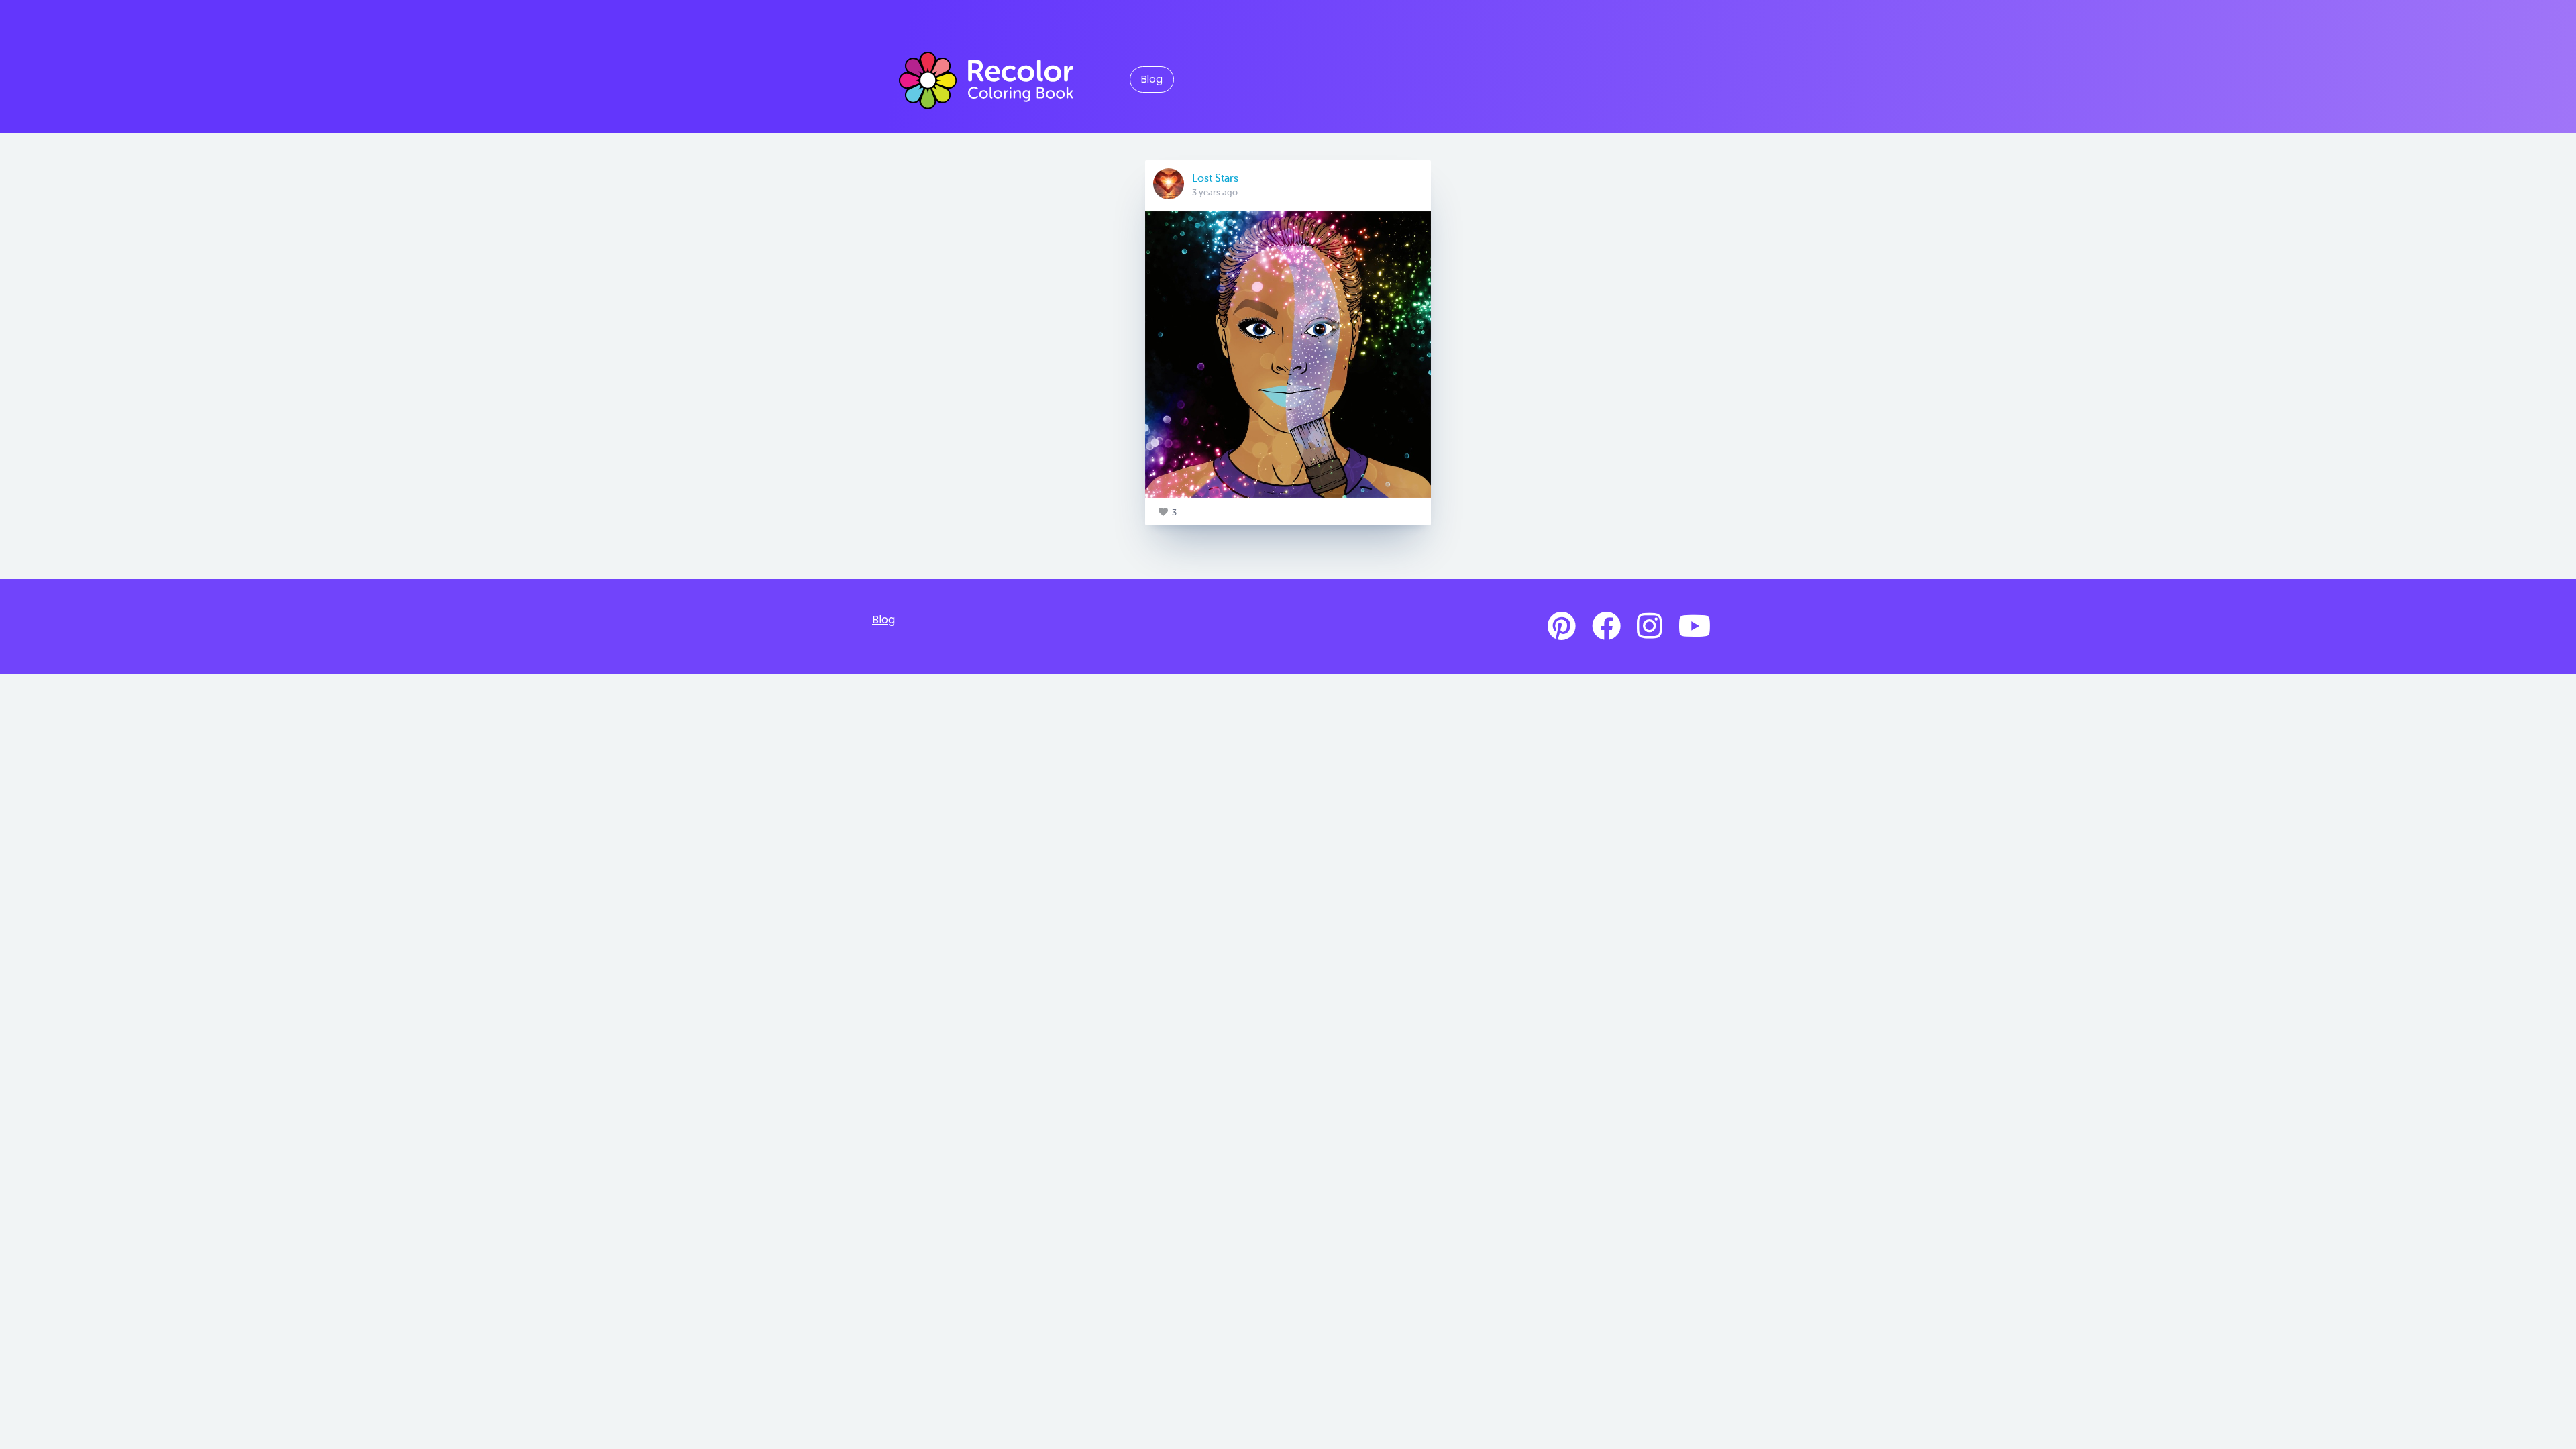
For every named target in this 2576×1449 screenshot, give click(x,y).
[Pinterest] (1562, 627)
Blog (1152, 79)
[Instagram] (1650, 627)
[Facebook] (1606, 627)
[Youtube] (1695, 627)
